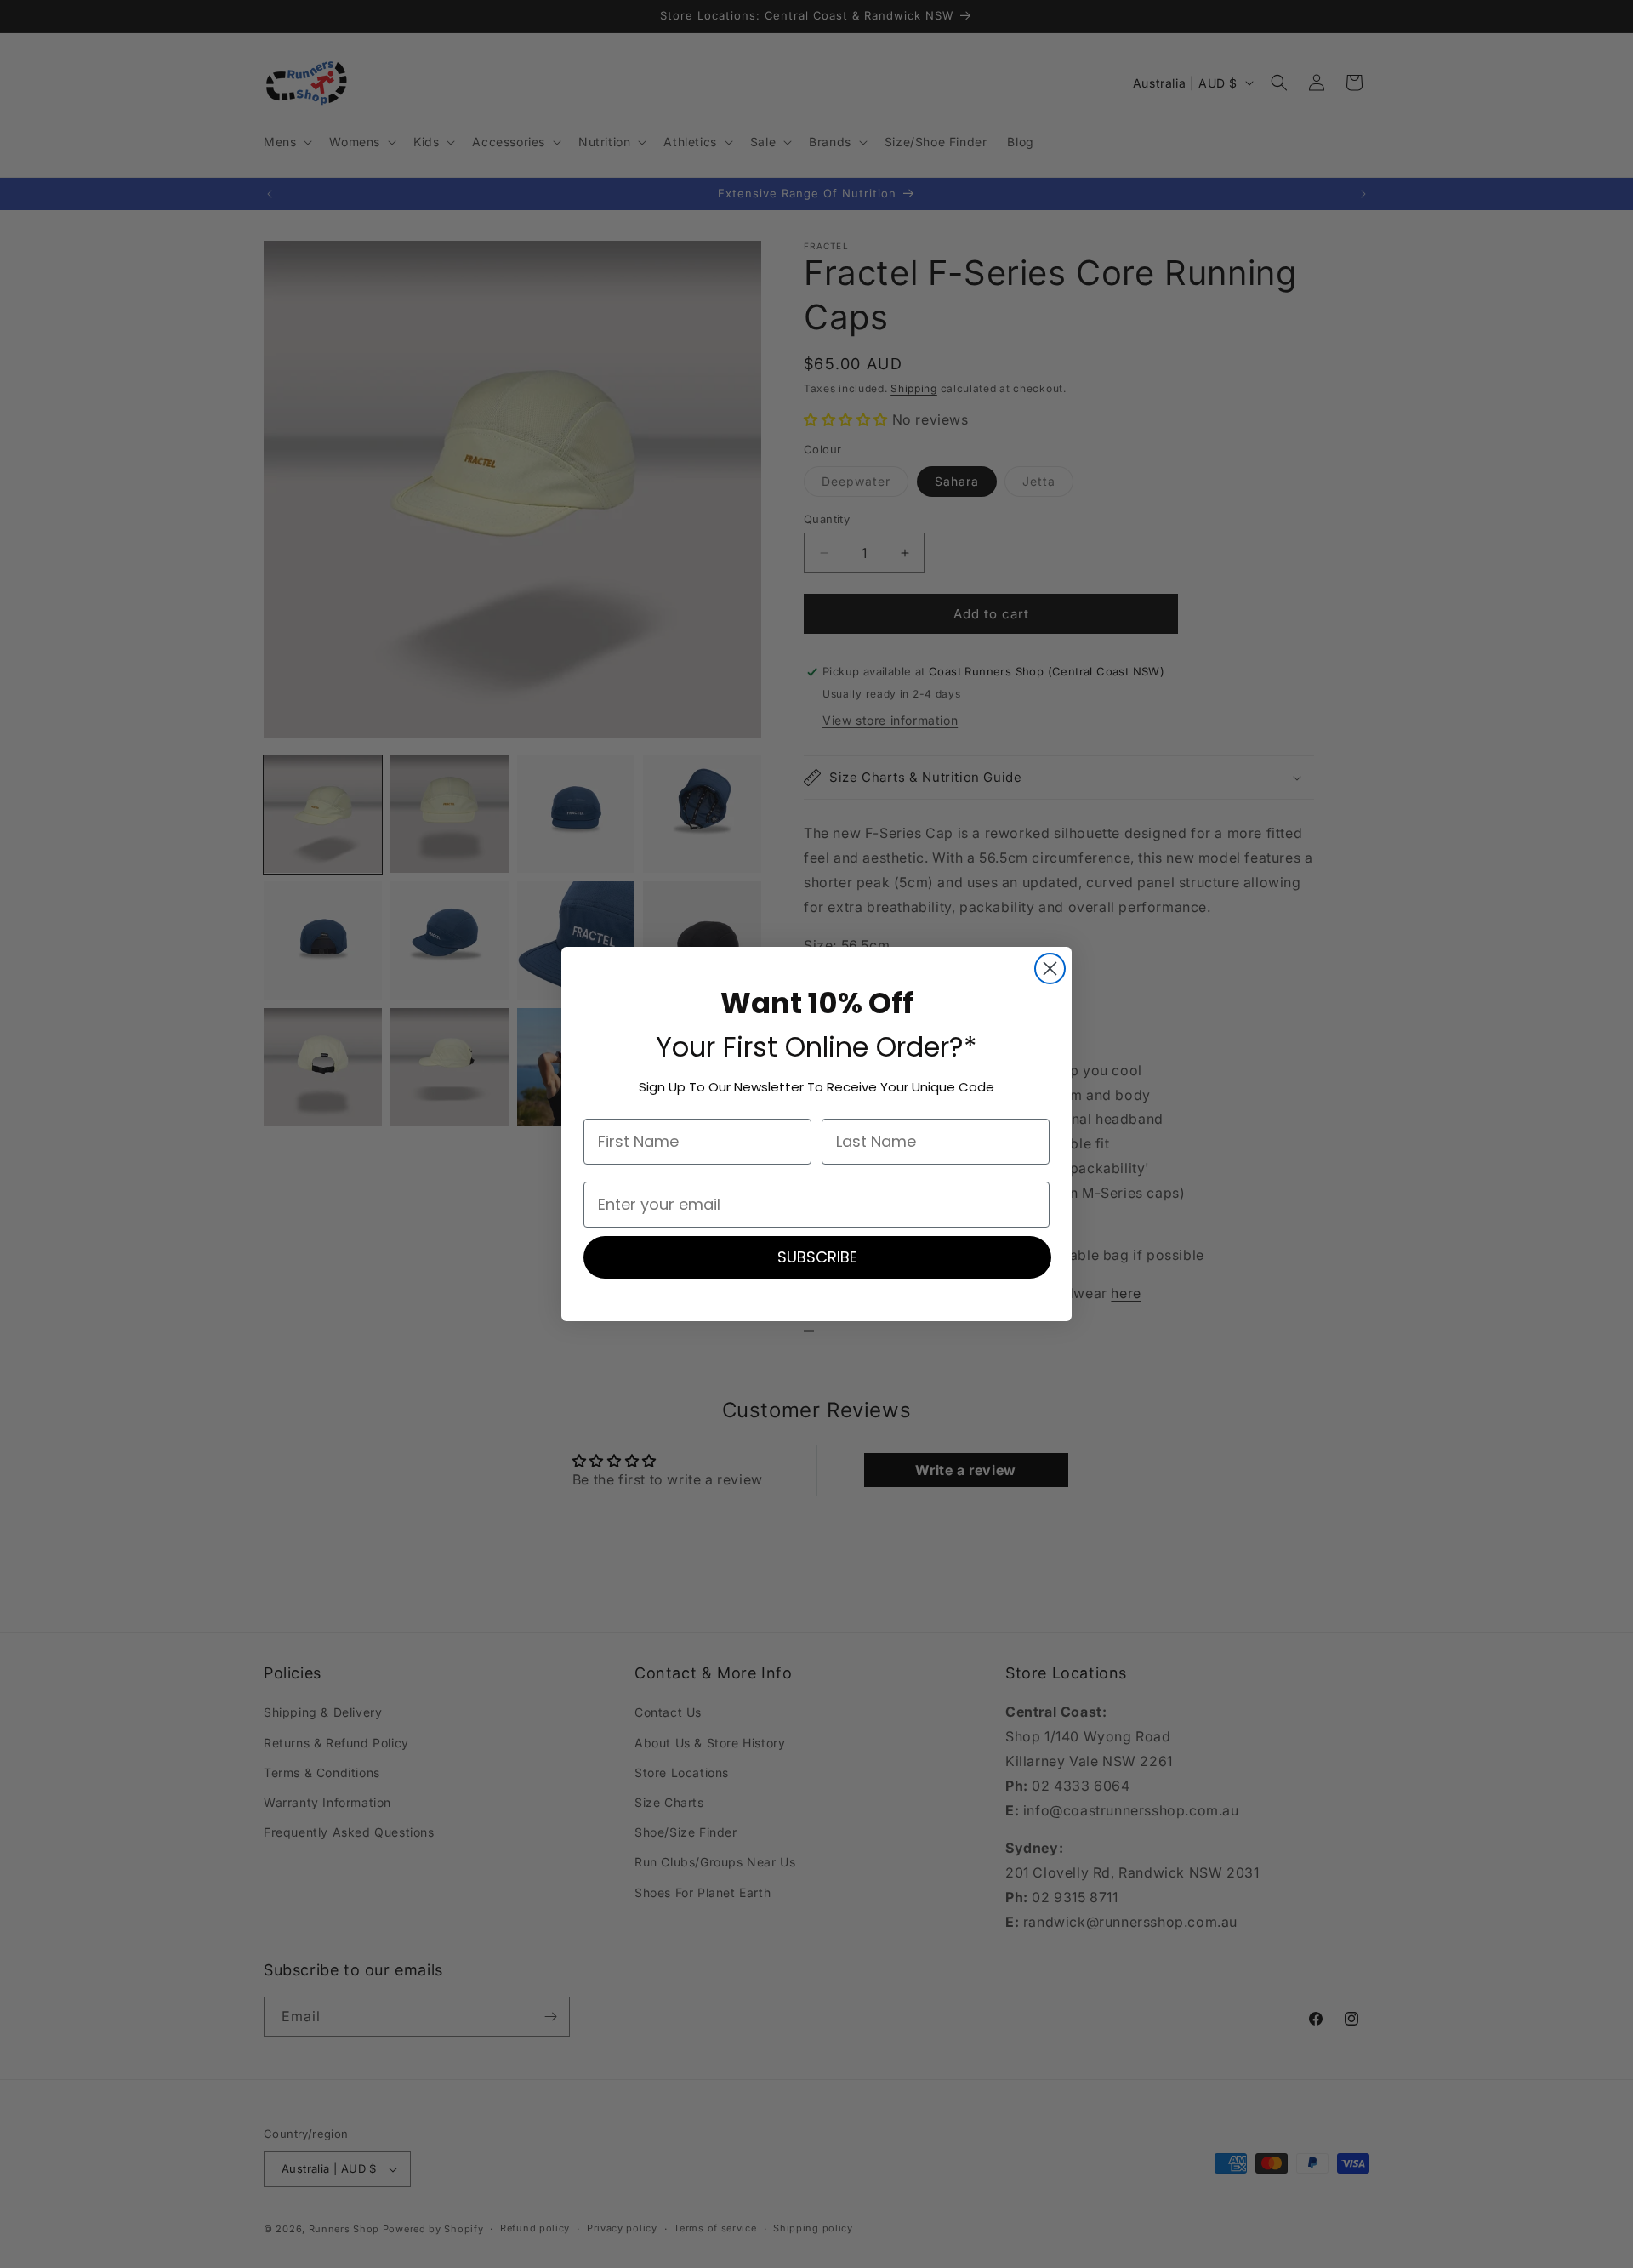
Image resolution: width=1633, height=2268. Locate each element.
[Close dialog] (1050, 969)
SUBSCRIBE (817, 1257)
